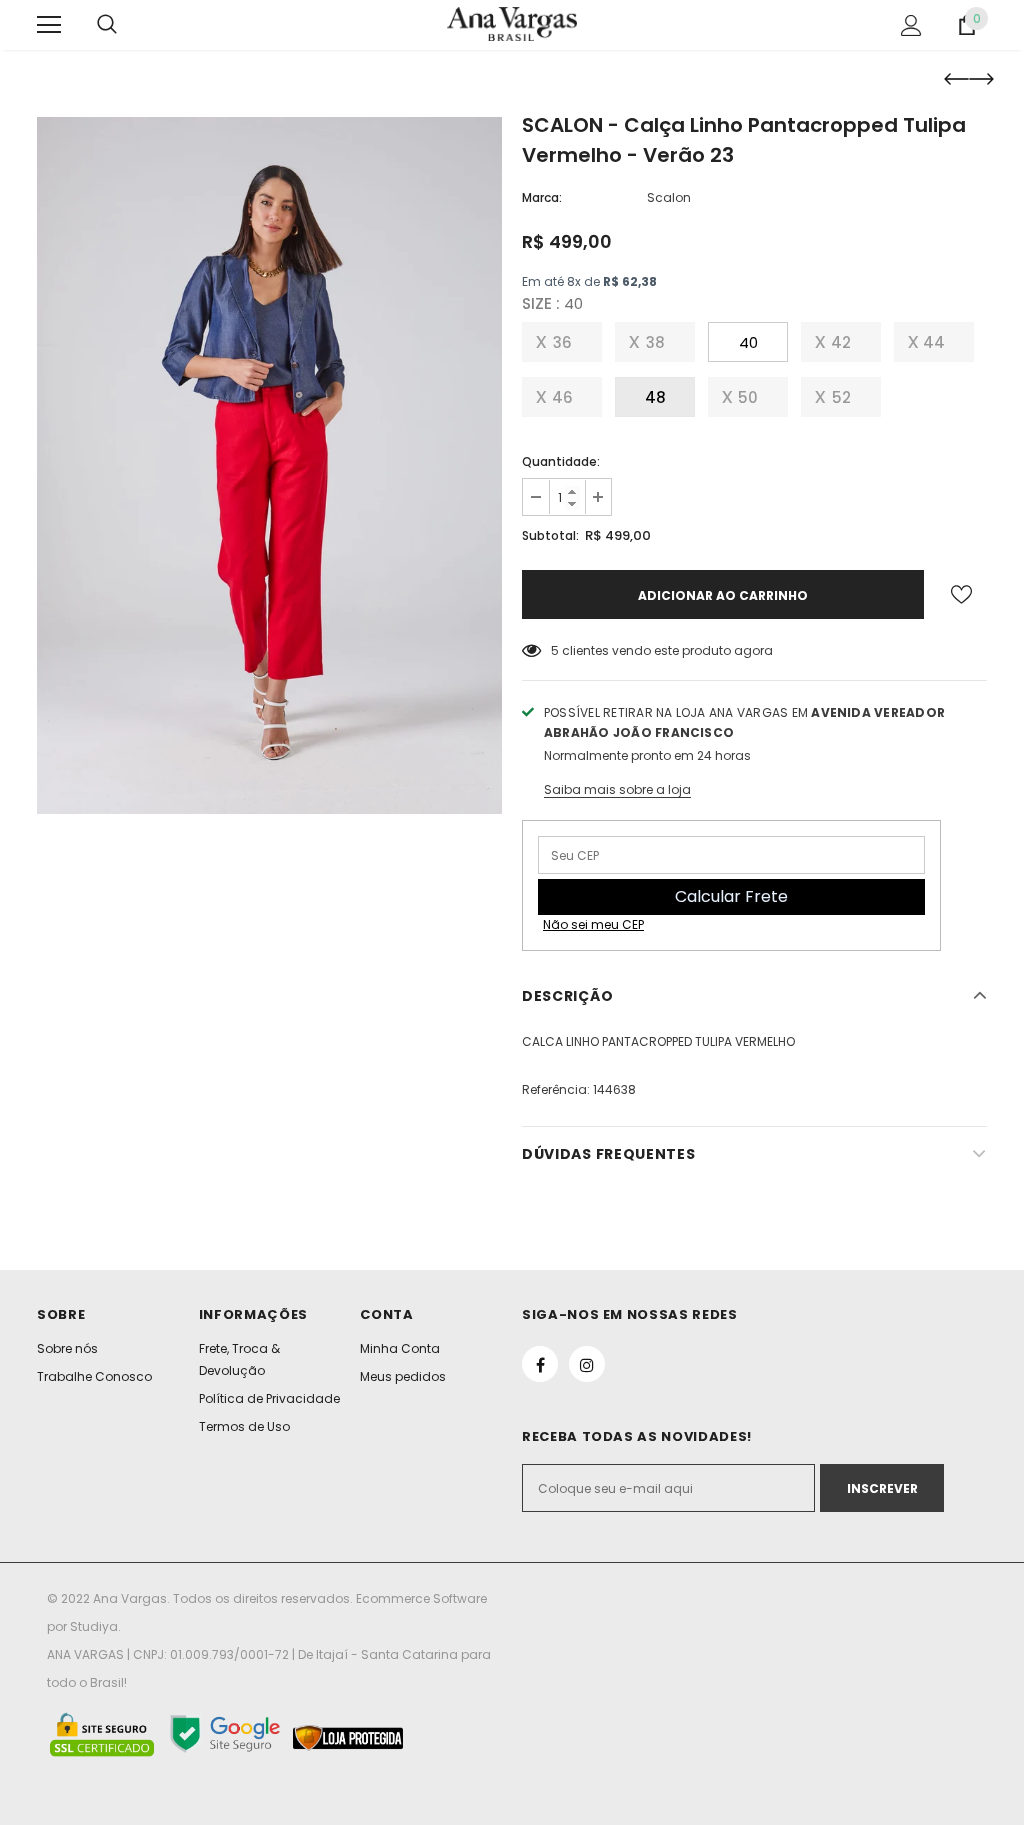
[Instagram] (587, 1364)
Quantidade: (561, 461)
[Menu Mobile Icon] (49, 25)
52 (841, 397)
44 (934, 342)
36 (562, 342)
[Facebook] (540, 1364)
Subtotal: (550, 535)
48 (655, 397)
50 (748, 397)
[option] (269, 465)
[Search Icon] (107, 25)
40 (748, 342)
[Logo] (512, 23)
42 (841, 342)
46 (562, 397)
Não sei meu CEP (593, 924)
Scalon (669, 197)
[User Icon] (911, 25)
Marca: (542, 197)
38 (655, 342)
